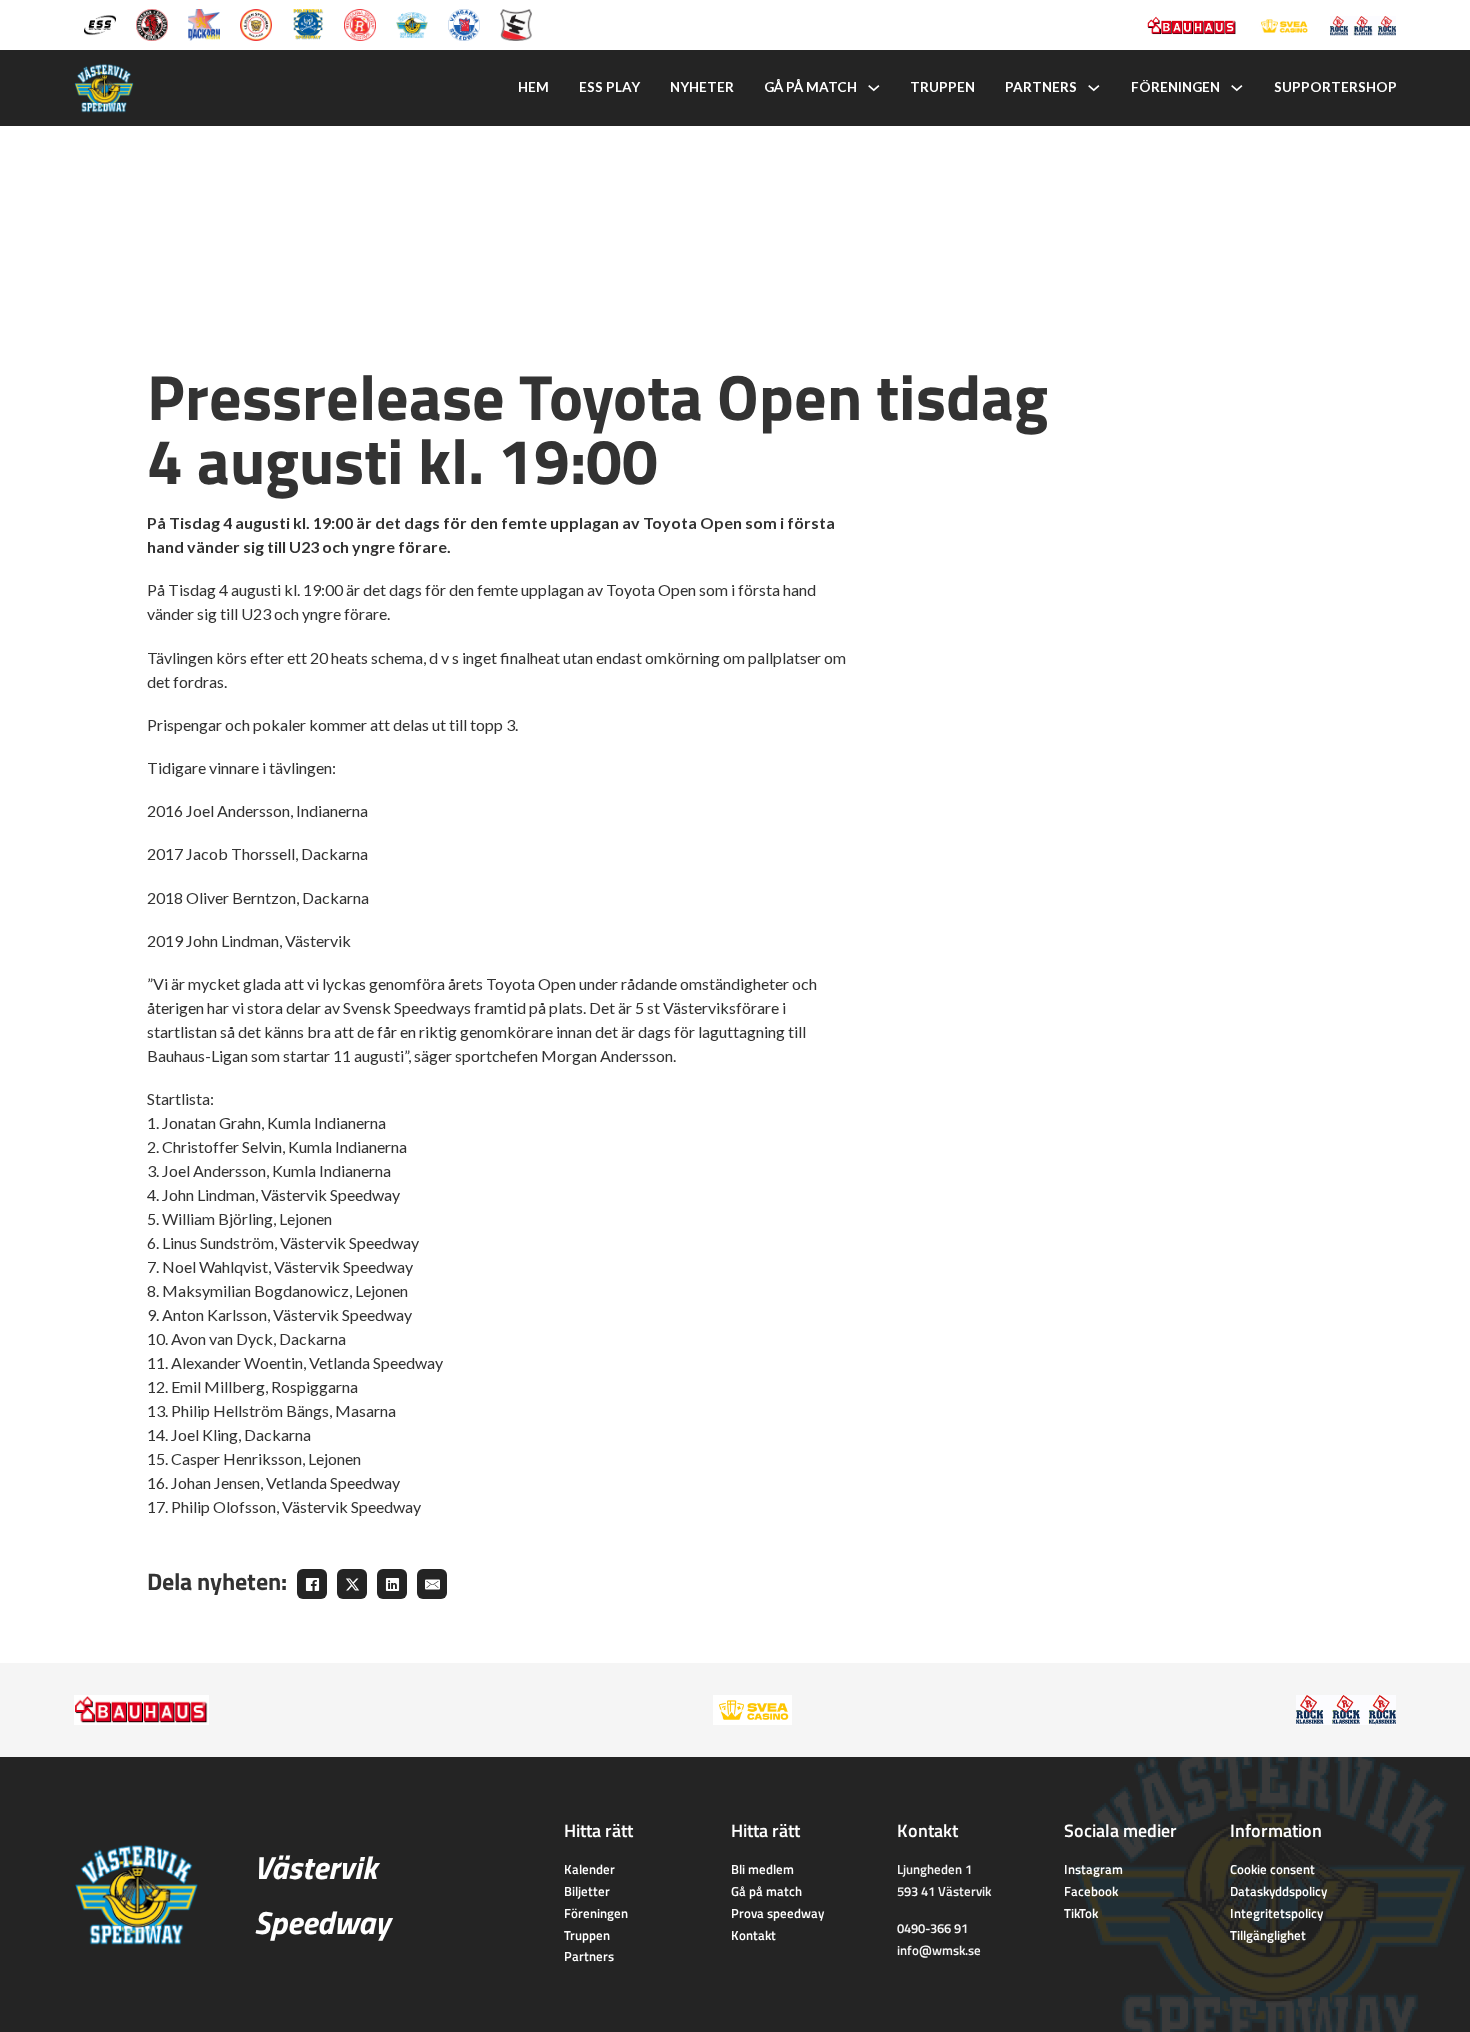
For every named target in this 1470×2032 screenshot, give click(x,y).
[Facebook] (312, 1584)
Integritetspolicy (1276, 1913)
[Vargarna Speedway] (464, 23)
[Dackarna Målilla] (204, 23)
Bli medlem (762, 1869)
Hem (533, 87)
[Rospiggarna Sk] (360, 23)
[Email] (432, 1584)
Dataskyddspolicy (1278, 1891)
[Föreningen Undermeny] (1237, 88)
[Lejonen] (256, 23)
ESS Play (609, 87)
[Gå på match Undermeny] (874, 88)
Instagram (1093, 1869)
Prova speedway (777, 1913)
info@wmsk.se (939, 1950)
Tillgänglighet (1268, 1935)
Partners (1041, 87)
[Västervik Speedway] (412, 23)
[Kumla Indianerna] (152, 23)
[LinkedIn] (392, 1584)
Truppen (942, 87)
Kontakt (753, 1935)
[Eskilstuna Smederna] (516, 23)
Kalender (589, 1869)
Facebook (1091, 1891)
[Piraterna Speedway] (308, 23)
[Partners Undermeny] (1094, 88)
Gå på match (810, 87)
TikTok (1081, 1913)
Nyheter (702, 87)
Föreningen (1175, 87)
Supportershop (1335, 87)
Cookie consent (1272, 1869)
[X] (352, 1584)
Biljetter (587, 1891)
